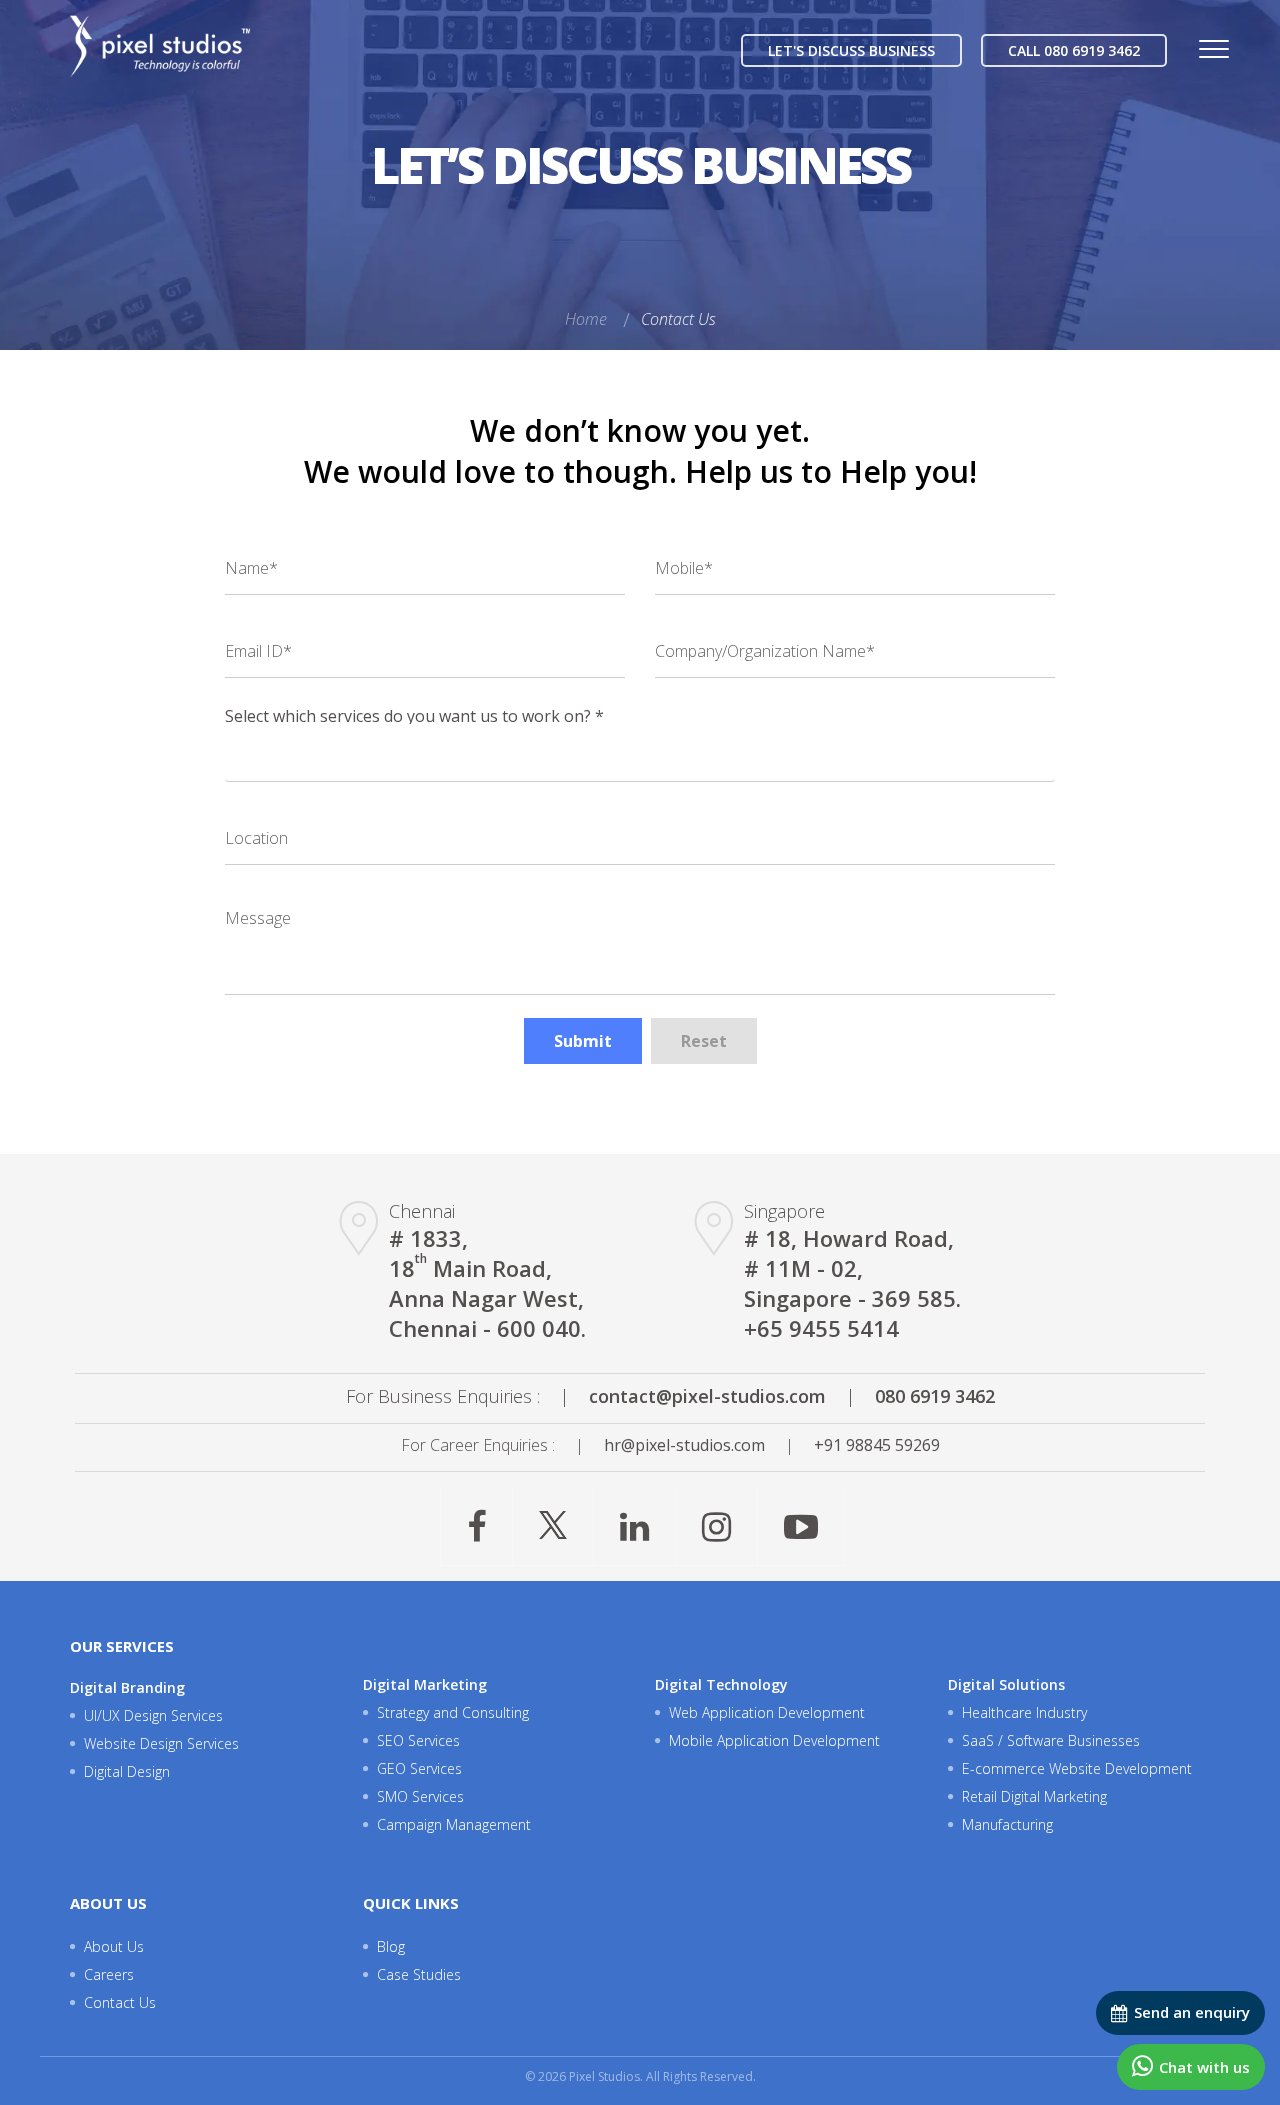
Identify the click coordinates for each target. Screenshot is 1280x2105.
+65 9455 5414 (821, 1328)
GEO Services (419, 1768)
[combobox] (640, 753)
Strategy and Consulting (453, 1712)
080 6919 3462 (935, 1396)
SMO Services (420, 1796)
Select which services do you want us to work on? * (414, 716)
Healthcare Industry (1024, 1712)
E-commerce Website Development (1077, 1768)
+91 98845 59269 (877, 1445)
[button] (583, 1041)
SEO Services (418, 1740)
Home (586, 319)
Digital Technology (721, 1684)
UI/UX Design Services (153, 1715)
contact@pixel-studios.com (707, 1396)
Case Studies (419, 1974)
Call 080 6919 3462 (1074, 50)
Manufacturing (1007, 1824)
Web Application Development (767, 1712)
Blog (391, 1946)
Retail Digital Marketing (1034, 1796)
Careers (109, 1974)
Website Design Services (161, 1743)
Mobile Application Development (774, 1740)
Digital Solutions (1006, 1684)
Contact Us (678, 319)
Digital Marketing (425, 1684)
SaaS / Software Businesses (1051, 1740)
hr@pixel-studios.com (684, 1445)
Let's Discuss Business (851, 50)
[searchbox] (237, 742)
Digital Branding (127, 1687)
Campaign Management (454, 1824)
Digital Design (127, 1771)
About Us (114, 1946)
